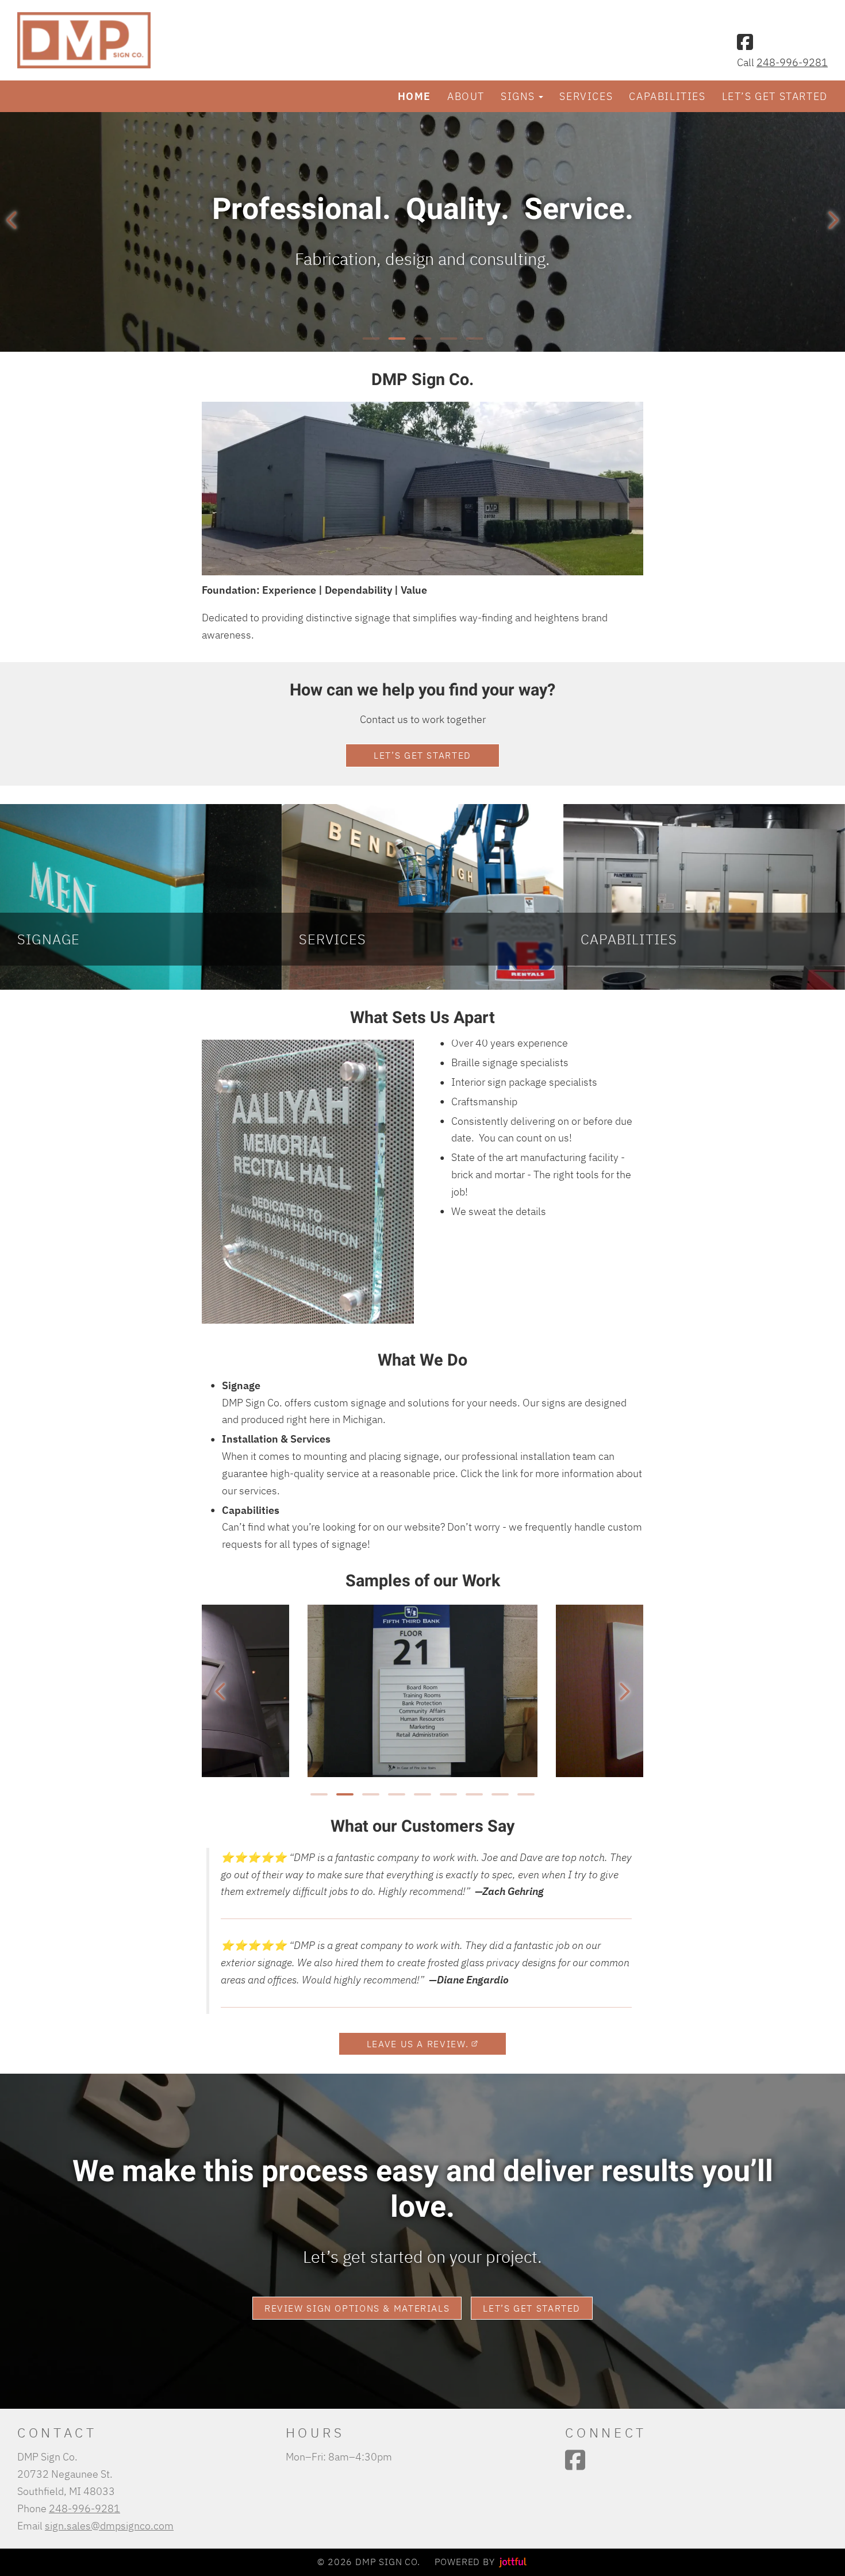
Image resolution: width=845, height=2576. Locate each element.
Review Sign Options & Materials (357, 2308)
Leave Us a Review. (418, 2044)
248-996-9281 (792, 62)
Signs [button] (518, 96)
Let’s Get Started (422, 755)
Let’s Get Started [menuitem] (775, 96)
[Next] (834, 220)
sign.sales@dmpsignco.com (109, 2525)
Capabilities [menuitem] (667, 96)
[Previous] (11, 220)
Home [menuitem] (414, 96)
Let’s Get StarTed (532, 2308)
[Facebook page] (745, 42)
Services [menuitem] (586, 96)
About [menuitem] (466, 96)
